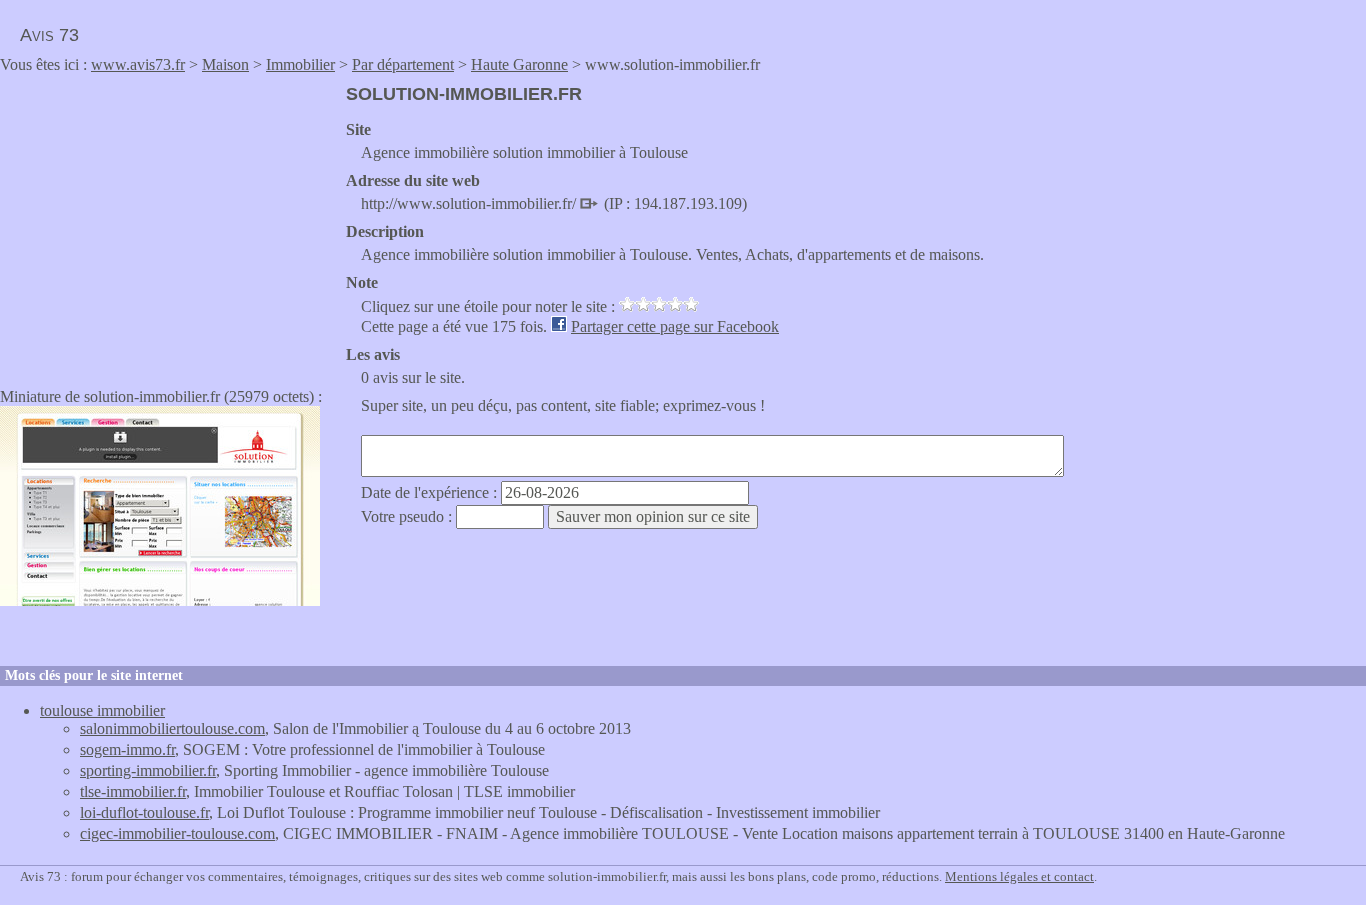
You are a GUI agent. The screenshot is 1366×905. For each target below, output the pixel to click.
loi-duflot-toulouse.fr (144, 812)
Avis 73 (49, 35)
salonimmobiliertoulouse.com (172, 728)
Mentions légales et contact (1019, 876)
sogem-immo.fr (127, 749)
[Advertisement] (168, 224)
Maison (225, 64)
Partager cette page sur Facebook (675, 326)
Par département (403, 64)
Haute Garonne (519, 64)
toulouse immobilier (102, 710)
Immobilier (300, 64)
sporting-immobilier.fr (148, 770)
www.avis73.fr (138, 64)
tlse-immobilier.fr (133, 791)
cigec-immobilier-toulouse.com (177, 833)
